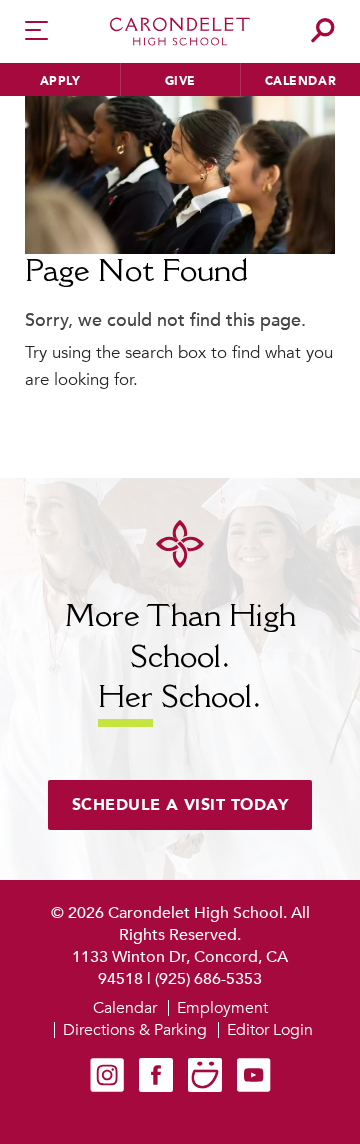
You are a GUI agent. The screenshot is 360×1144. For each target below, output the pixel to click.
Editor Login (270, 1030)
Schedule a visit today (180, 805)
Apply (60, 81)
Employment (222, 1008)
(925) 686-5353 (208, 979)
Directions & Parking (135, 1030)
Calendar (300, 81)
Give (180, 81)
